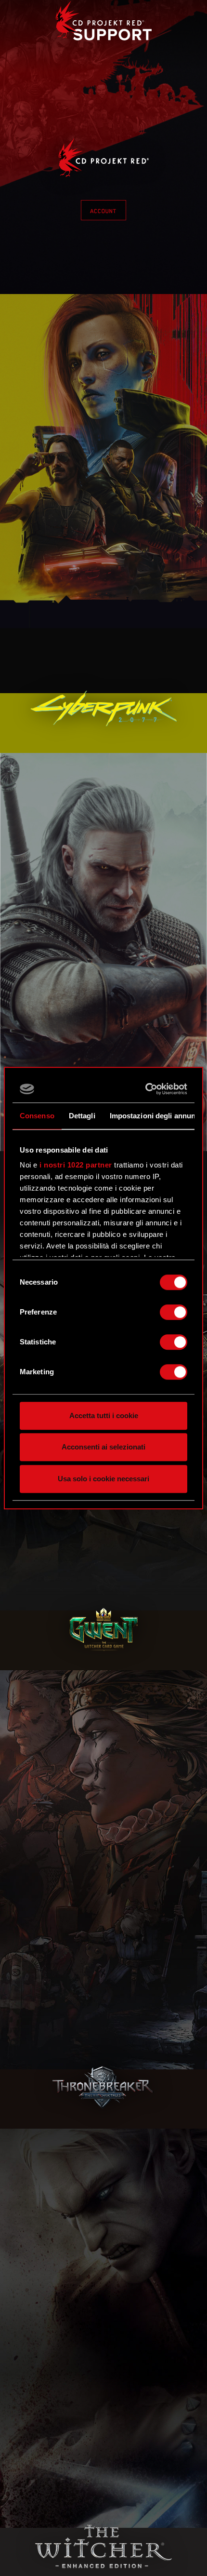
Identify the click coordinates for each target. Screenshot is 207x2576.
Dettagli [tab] (82, 1116)
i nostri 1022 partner (76, 1165)
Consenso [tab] (37, 1116)
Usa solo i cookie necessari (103, 1479)
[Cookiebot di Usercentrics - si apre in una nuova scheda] (146, 1089)
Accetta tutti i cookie (104, 1415)
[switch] (174, 1312)
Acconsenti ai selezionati (103, 1447)
